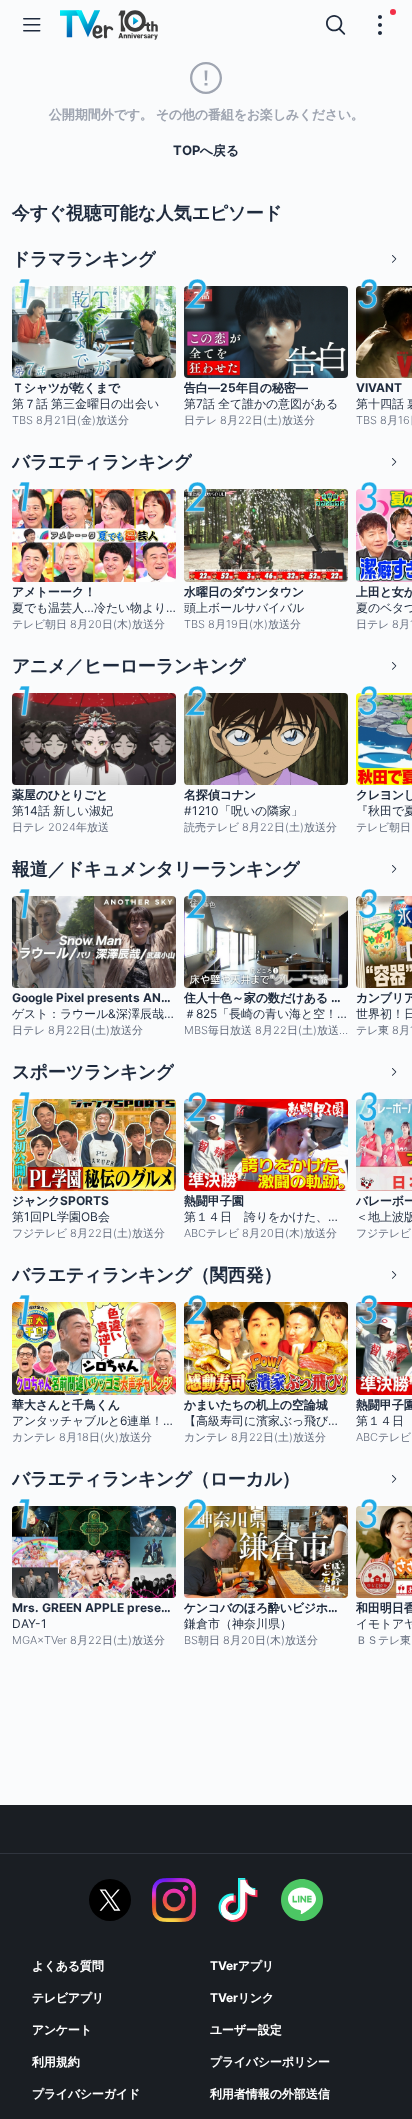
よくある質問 (68, 1965)
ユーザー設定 (246, 2029)
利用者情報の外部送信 (270, 2093)
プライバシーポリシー (270, 2061)
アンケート (62, 2029)
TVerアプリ (242, 1965)
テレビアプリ (68, 1997)
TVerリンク (242, 1997)
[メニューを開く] (32, 25)
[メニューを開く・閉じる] (380, 25)
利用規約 (56, 2061)
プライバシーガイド (86, 2093)
